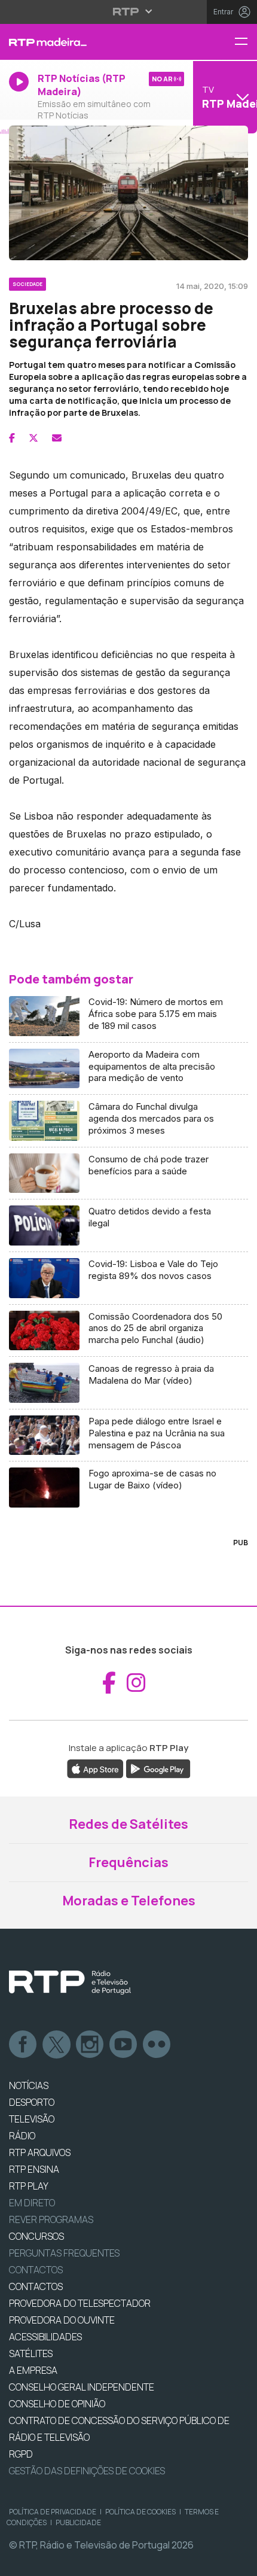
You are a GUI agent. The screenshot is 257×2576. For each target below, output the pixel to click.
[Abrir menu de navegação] (246, 42)
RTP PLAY (29, 2186)
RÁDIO (22, 2136)
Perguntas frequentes (64, 2253)
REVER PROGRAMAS (51, 2219)
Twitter (57, 2045)
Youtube (124, 2045)
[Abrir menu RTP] (129, 11)
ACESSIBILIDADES (45, 2337)
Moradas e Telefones (129, 1901)
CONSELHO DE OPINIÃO (57, 2404)
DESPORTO (32, 2102)
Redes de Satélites (128, 1824)
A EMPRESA (33, 2370)
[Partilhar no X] (33, 438)
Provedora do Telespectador (80, 2303)
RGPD (21, 2454)
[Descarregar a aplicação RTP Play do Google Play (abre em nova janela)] (158, 1768)
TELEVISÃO (32, 2119)
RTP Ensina (34, 2169)
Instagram (90, 2045)
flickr (157, 2045)
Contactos (36, 2270)
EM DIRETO (32, 2203)
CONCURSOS (36, 2236)
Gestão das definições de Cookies (87, 2471)
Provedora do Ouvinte (62, 2320)
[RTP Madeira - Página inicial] (86, 42)
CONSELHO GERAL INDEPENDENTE (82, 2387)
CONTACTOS (36, 2286)
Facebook (23, 2045)
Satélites (31, 2353)
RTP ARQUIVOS (40, 2152)
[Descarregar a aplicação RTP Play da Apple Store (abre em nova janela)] (95, 1768)
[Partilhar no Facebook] (12, 438)
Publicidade (78, 2522)
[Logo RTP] (70, 1983)
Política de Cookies (140, 2512)
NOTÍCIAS (29, 2085)
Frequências (128, 1862)
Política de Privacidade (53, 2512)
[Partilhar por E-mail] (57, 438)
